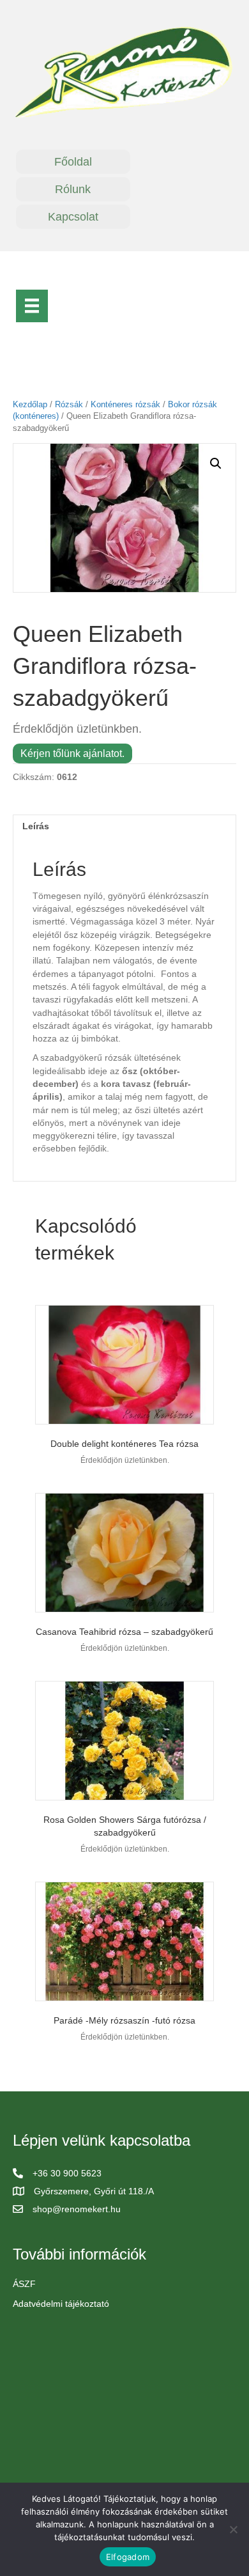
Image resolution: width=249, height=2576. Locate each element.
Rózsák (69, 404)
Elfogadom (128, 2557)
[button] (216, 464)
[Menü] (32, 306)
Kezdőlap (30, 404)
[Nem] (233, 2529)
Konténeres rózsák (125, 404)
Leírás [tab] (36, 826)
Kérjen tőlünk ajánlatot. (72, 753)
